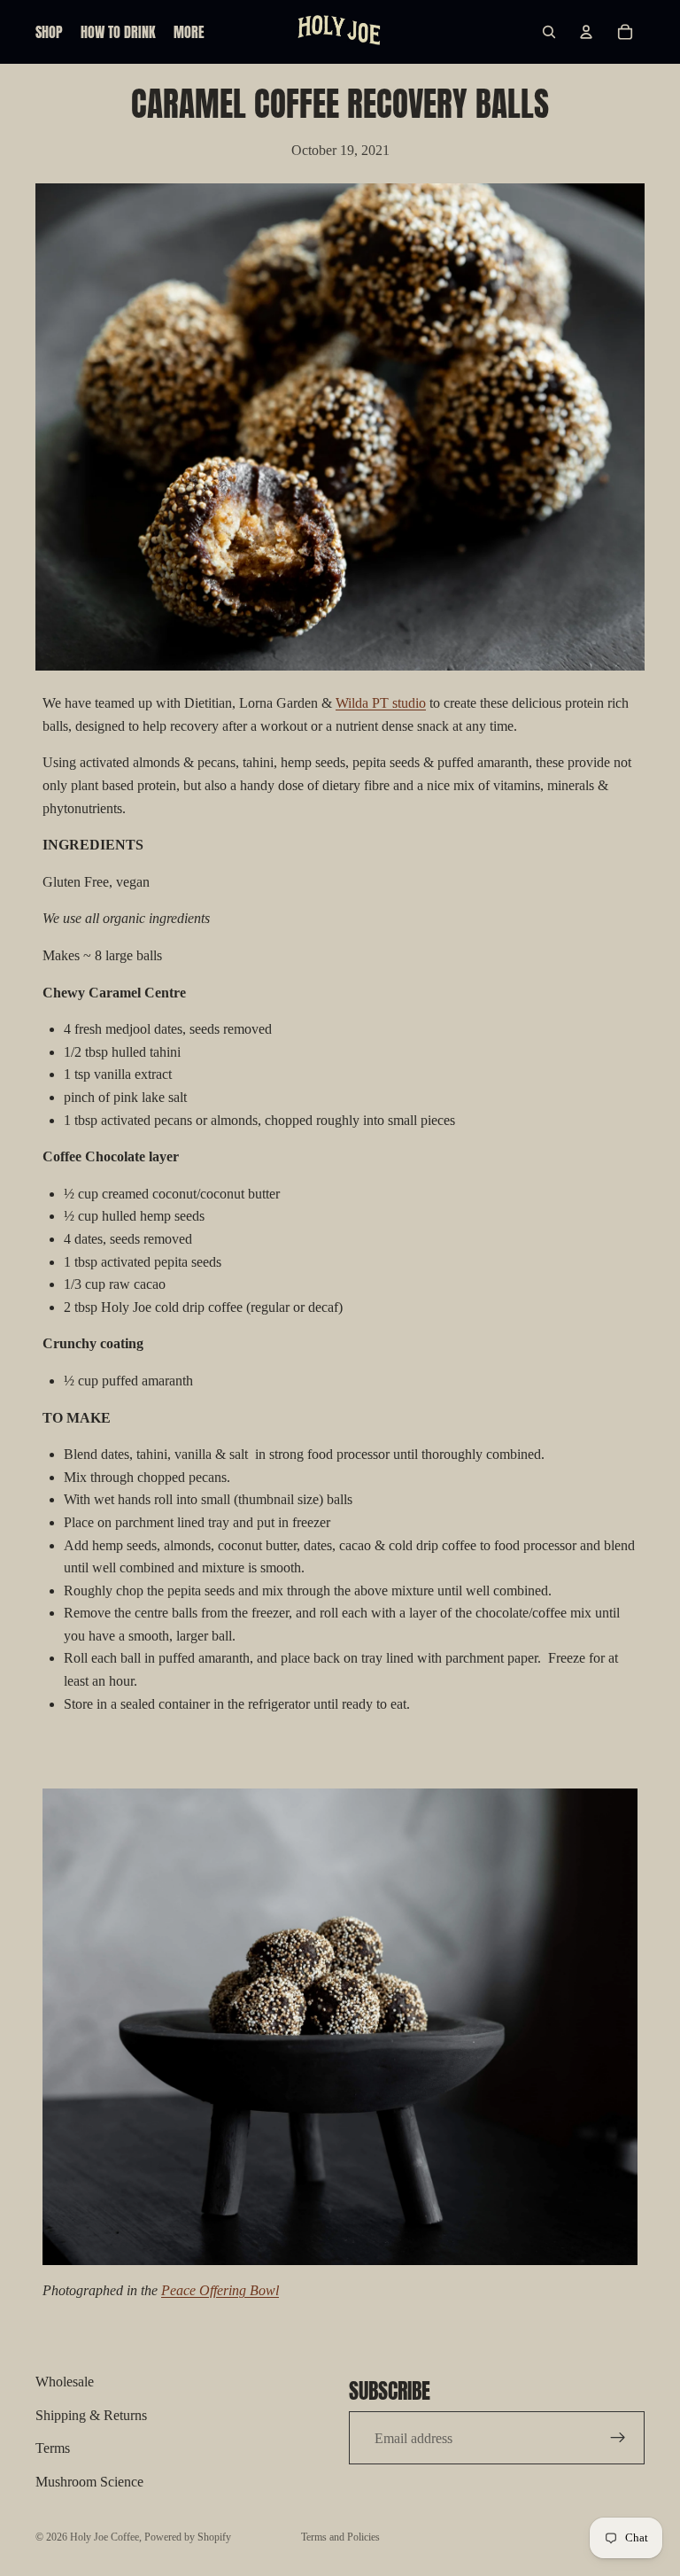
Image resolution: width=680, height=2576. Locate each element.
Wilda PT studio (381, 703)
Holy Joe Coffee (104, 2537)
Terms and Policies (340, 2537)
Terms (53, 2448)
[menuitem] (189, 32)
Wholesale (65, 2382)
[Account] (586, 32)
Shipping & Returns (91, 2414)
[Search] (549, 32)
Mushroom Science (89, 2482)
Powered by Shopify (188, 2537)
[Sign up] (618, 2438)
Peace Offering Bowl (220, 2290)
